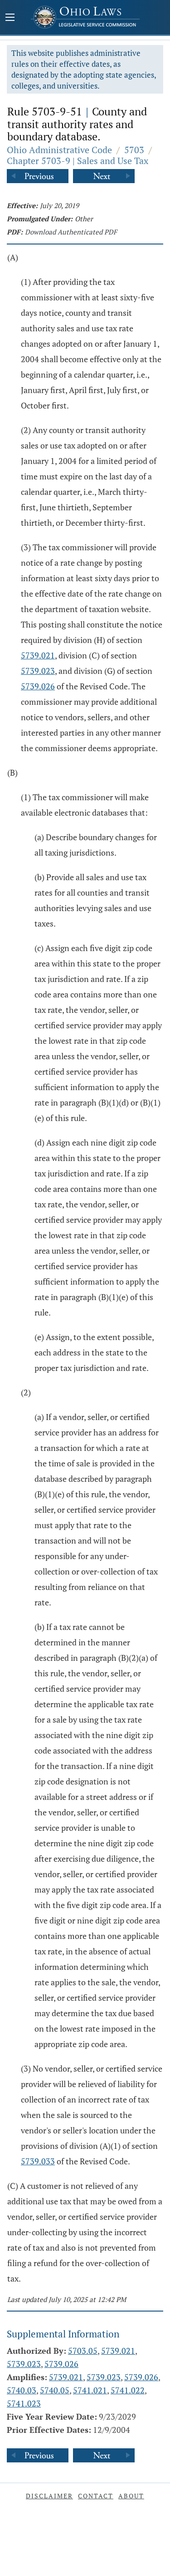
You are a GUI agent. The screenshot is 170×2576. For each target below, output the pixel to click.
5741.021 (90, 2390)
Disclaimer (49, 2496)
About (131, 2496)
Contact (96, 2496)
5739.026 (38, 686)
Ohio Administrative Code (59, 150)
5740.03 (22, 2390)
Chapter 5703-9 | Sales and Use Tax (78, 161)
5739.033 (38, 2161)
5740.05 (55, 2390)
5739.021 (38, 655)
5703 (134, 150)
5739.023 (38, 671)
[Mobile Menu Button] (10, 18)
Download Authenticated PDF (71, 232)
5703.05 (83, 2351)
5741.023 (24, 2403)
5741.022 (128, 2390)
